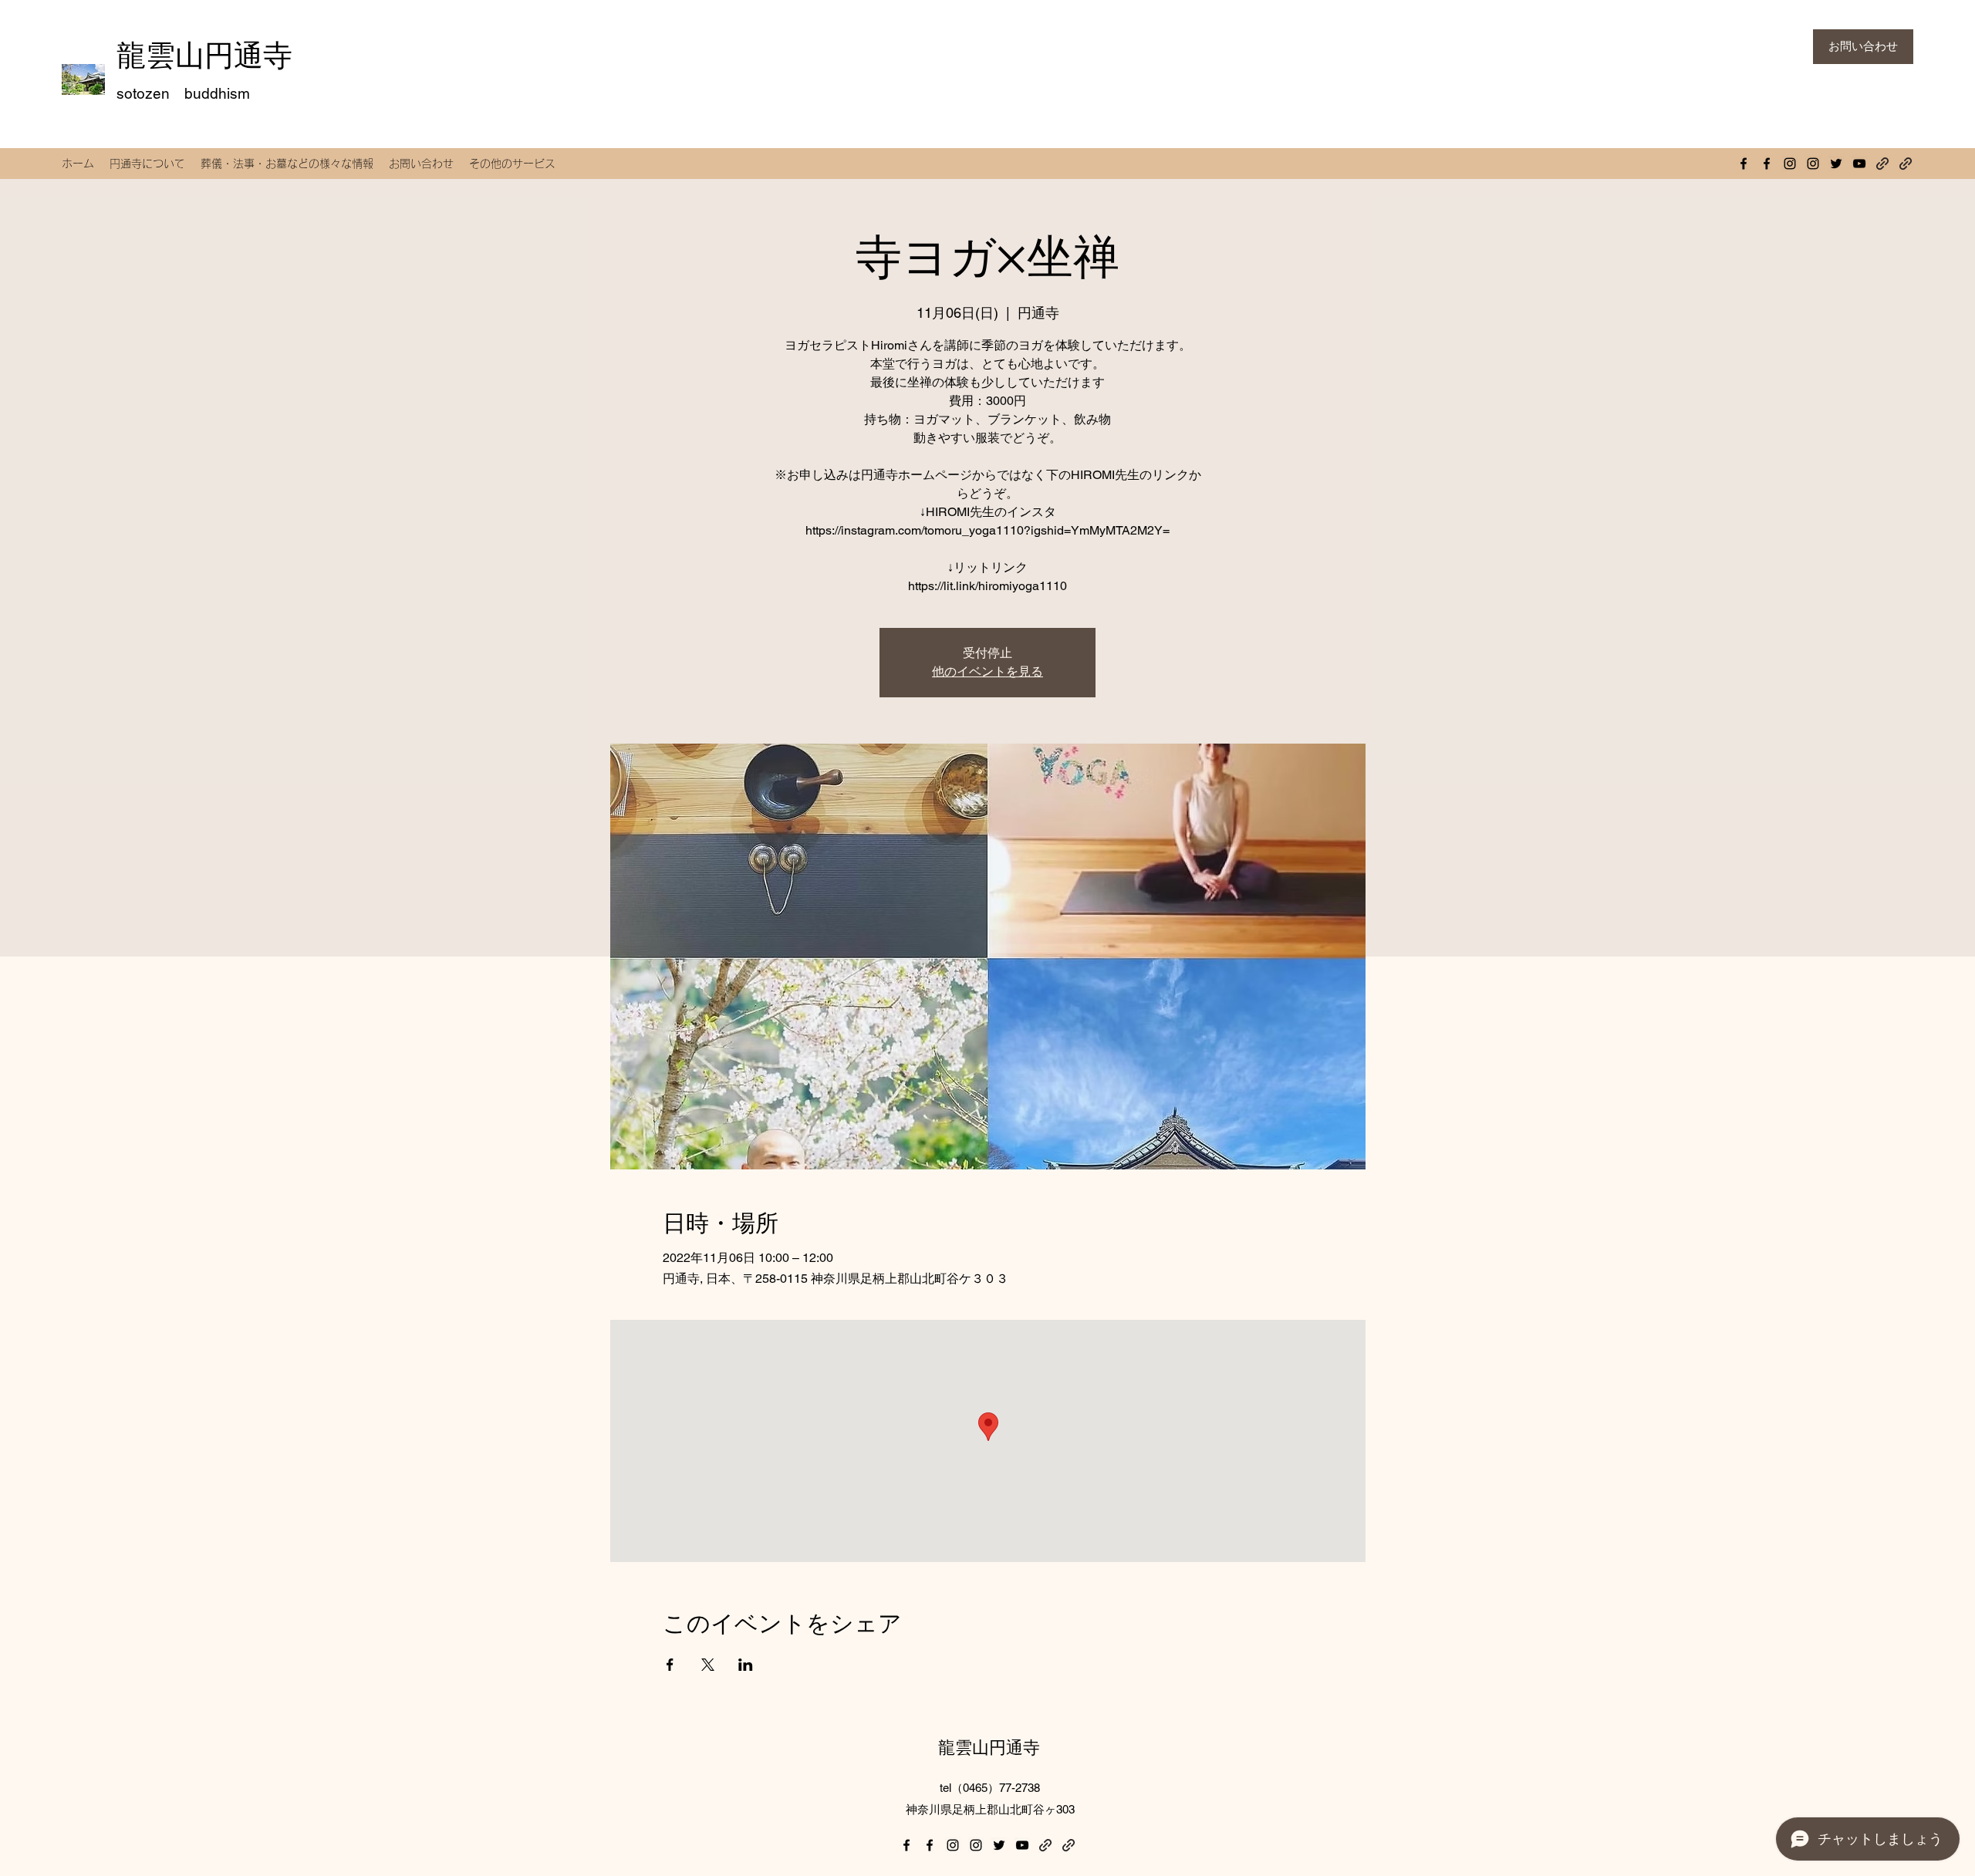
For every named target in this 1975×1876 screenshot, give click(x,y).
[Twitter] (1836, 164)
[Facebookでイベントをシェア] (670, 1665)
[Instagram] (1790, 164)
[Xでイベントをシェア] (708, 1665)
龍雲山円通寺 (204, 55)
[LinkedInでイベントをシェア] (746, 1665)
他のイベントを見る (987, 671)
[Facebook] (1744, 164)
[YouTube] (1859, 164)
